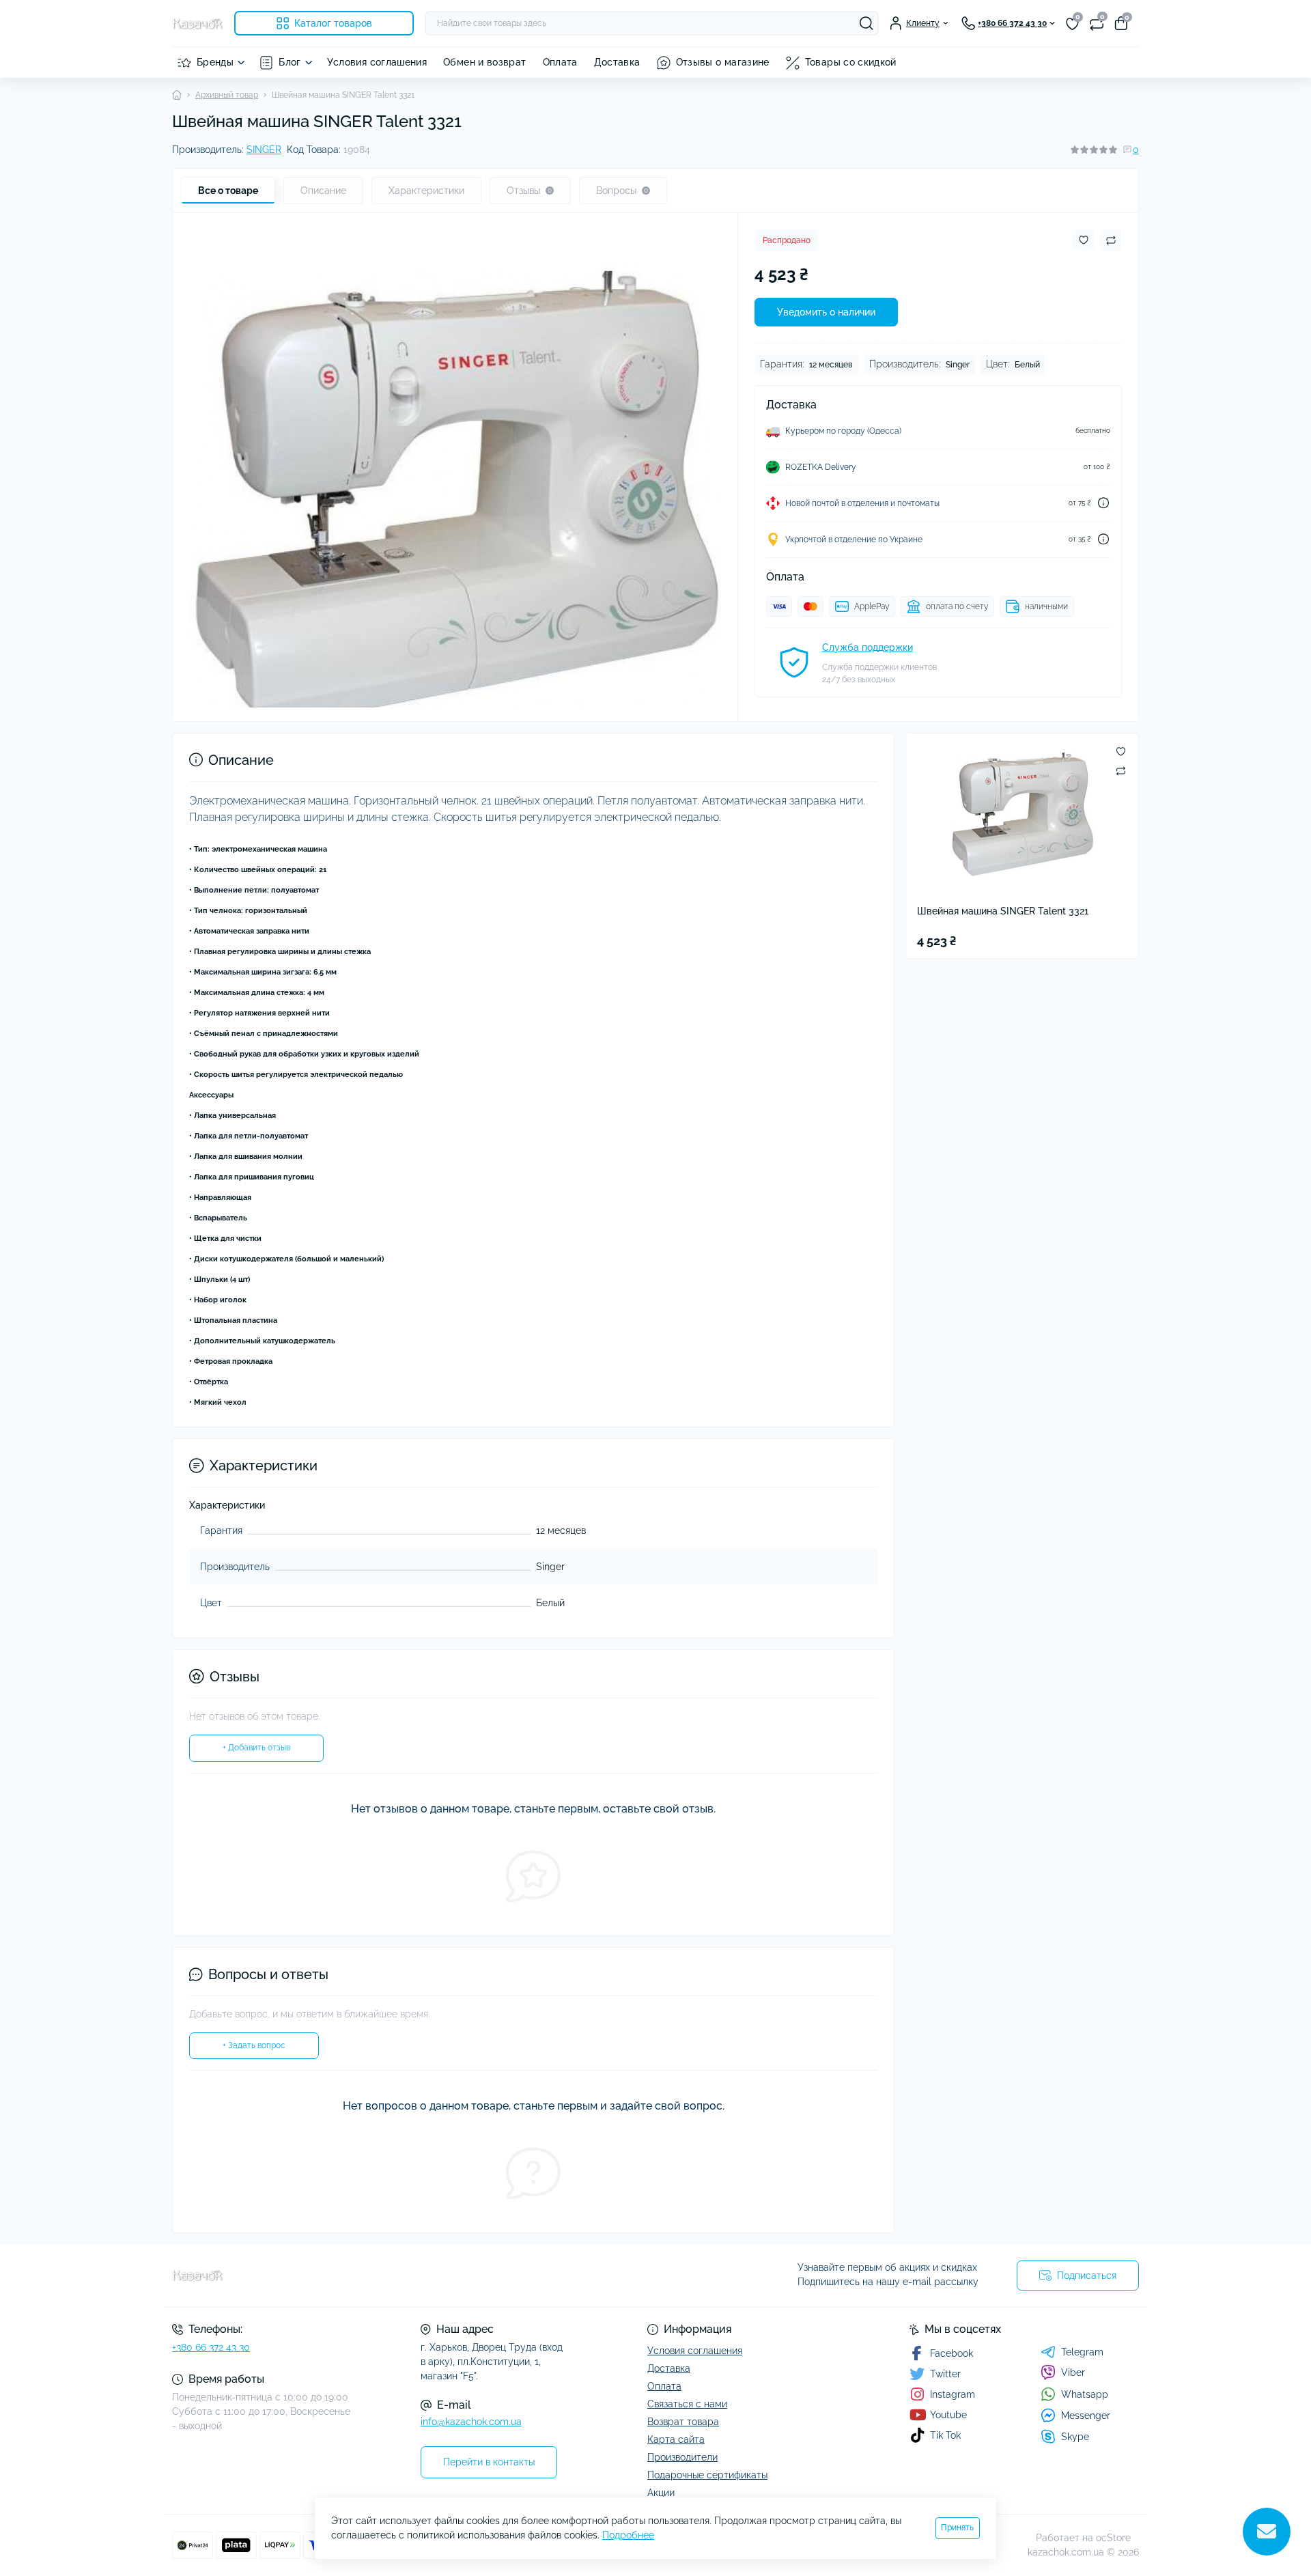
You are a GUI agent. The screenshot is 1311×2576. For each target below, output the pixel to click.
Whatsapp (1085, 2394)
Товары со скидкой (851, 62)
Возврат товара (683, 2422)
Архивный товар (227, 95)
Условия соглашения (377, 62)
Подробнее (628, 2535)
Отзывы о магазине (723, 62)
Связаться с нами (687, 2404)
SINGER (264, 150)
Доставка (617, 62)
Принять (957, 2528)
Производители (682, 2457)
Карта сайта (676, 2439)
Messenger (1086, 2416)
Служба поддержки (868, 647)
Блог (290, 62)
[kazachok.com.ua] (410, 2276)
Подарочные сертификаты (707, 2475)
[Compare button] (1111, 240)
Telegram (1082, 2352)
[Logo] (198, 23)
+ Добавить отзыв (256, 1748)
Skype (1075, 2437)
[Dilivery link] (1103, 503)
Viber (1073, 2372)
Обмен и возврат (484, 62)
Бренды (215, 62)
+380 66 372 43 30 (211, 2347)
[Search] (866, 23)
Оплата (560, 62)
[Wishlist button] (1084, 240)
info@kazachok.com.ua (471, 2422)
